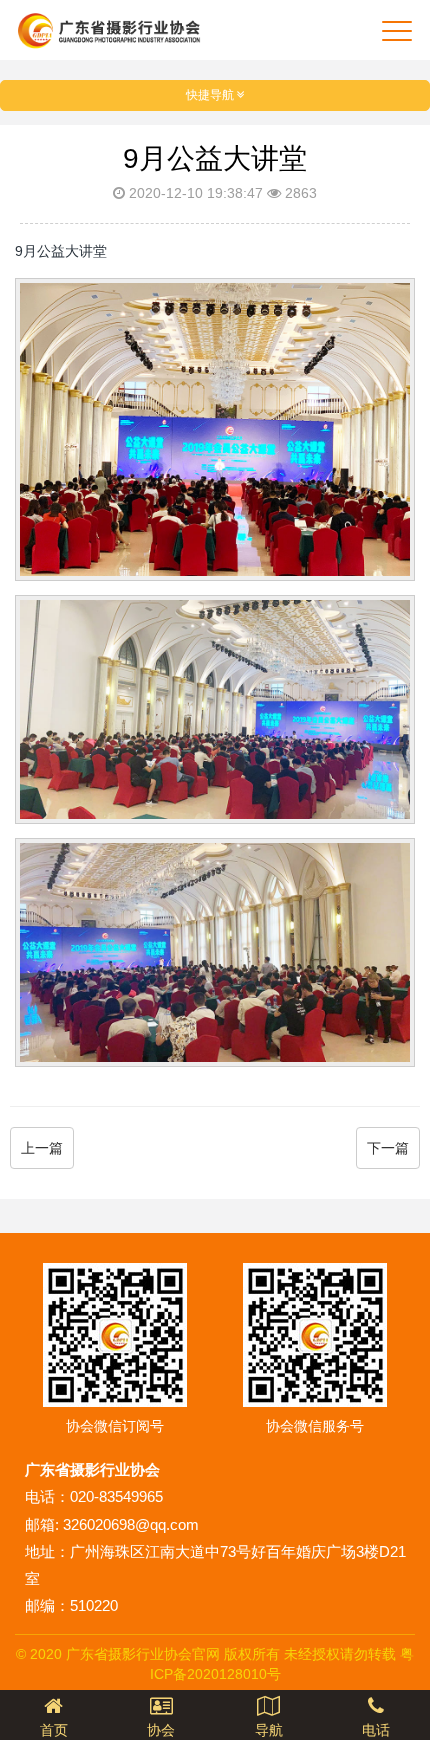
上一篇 (42, 1148)
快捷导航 (211, 95)
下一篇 (388, 1148)
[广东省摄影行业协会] (108, 30)
